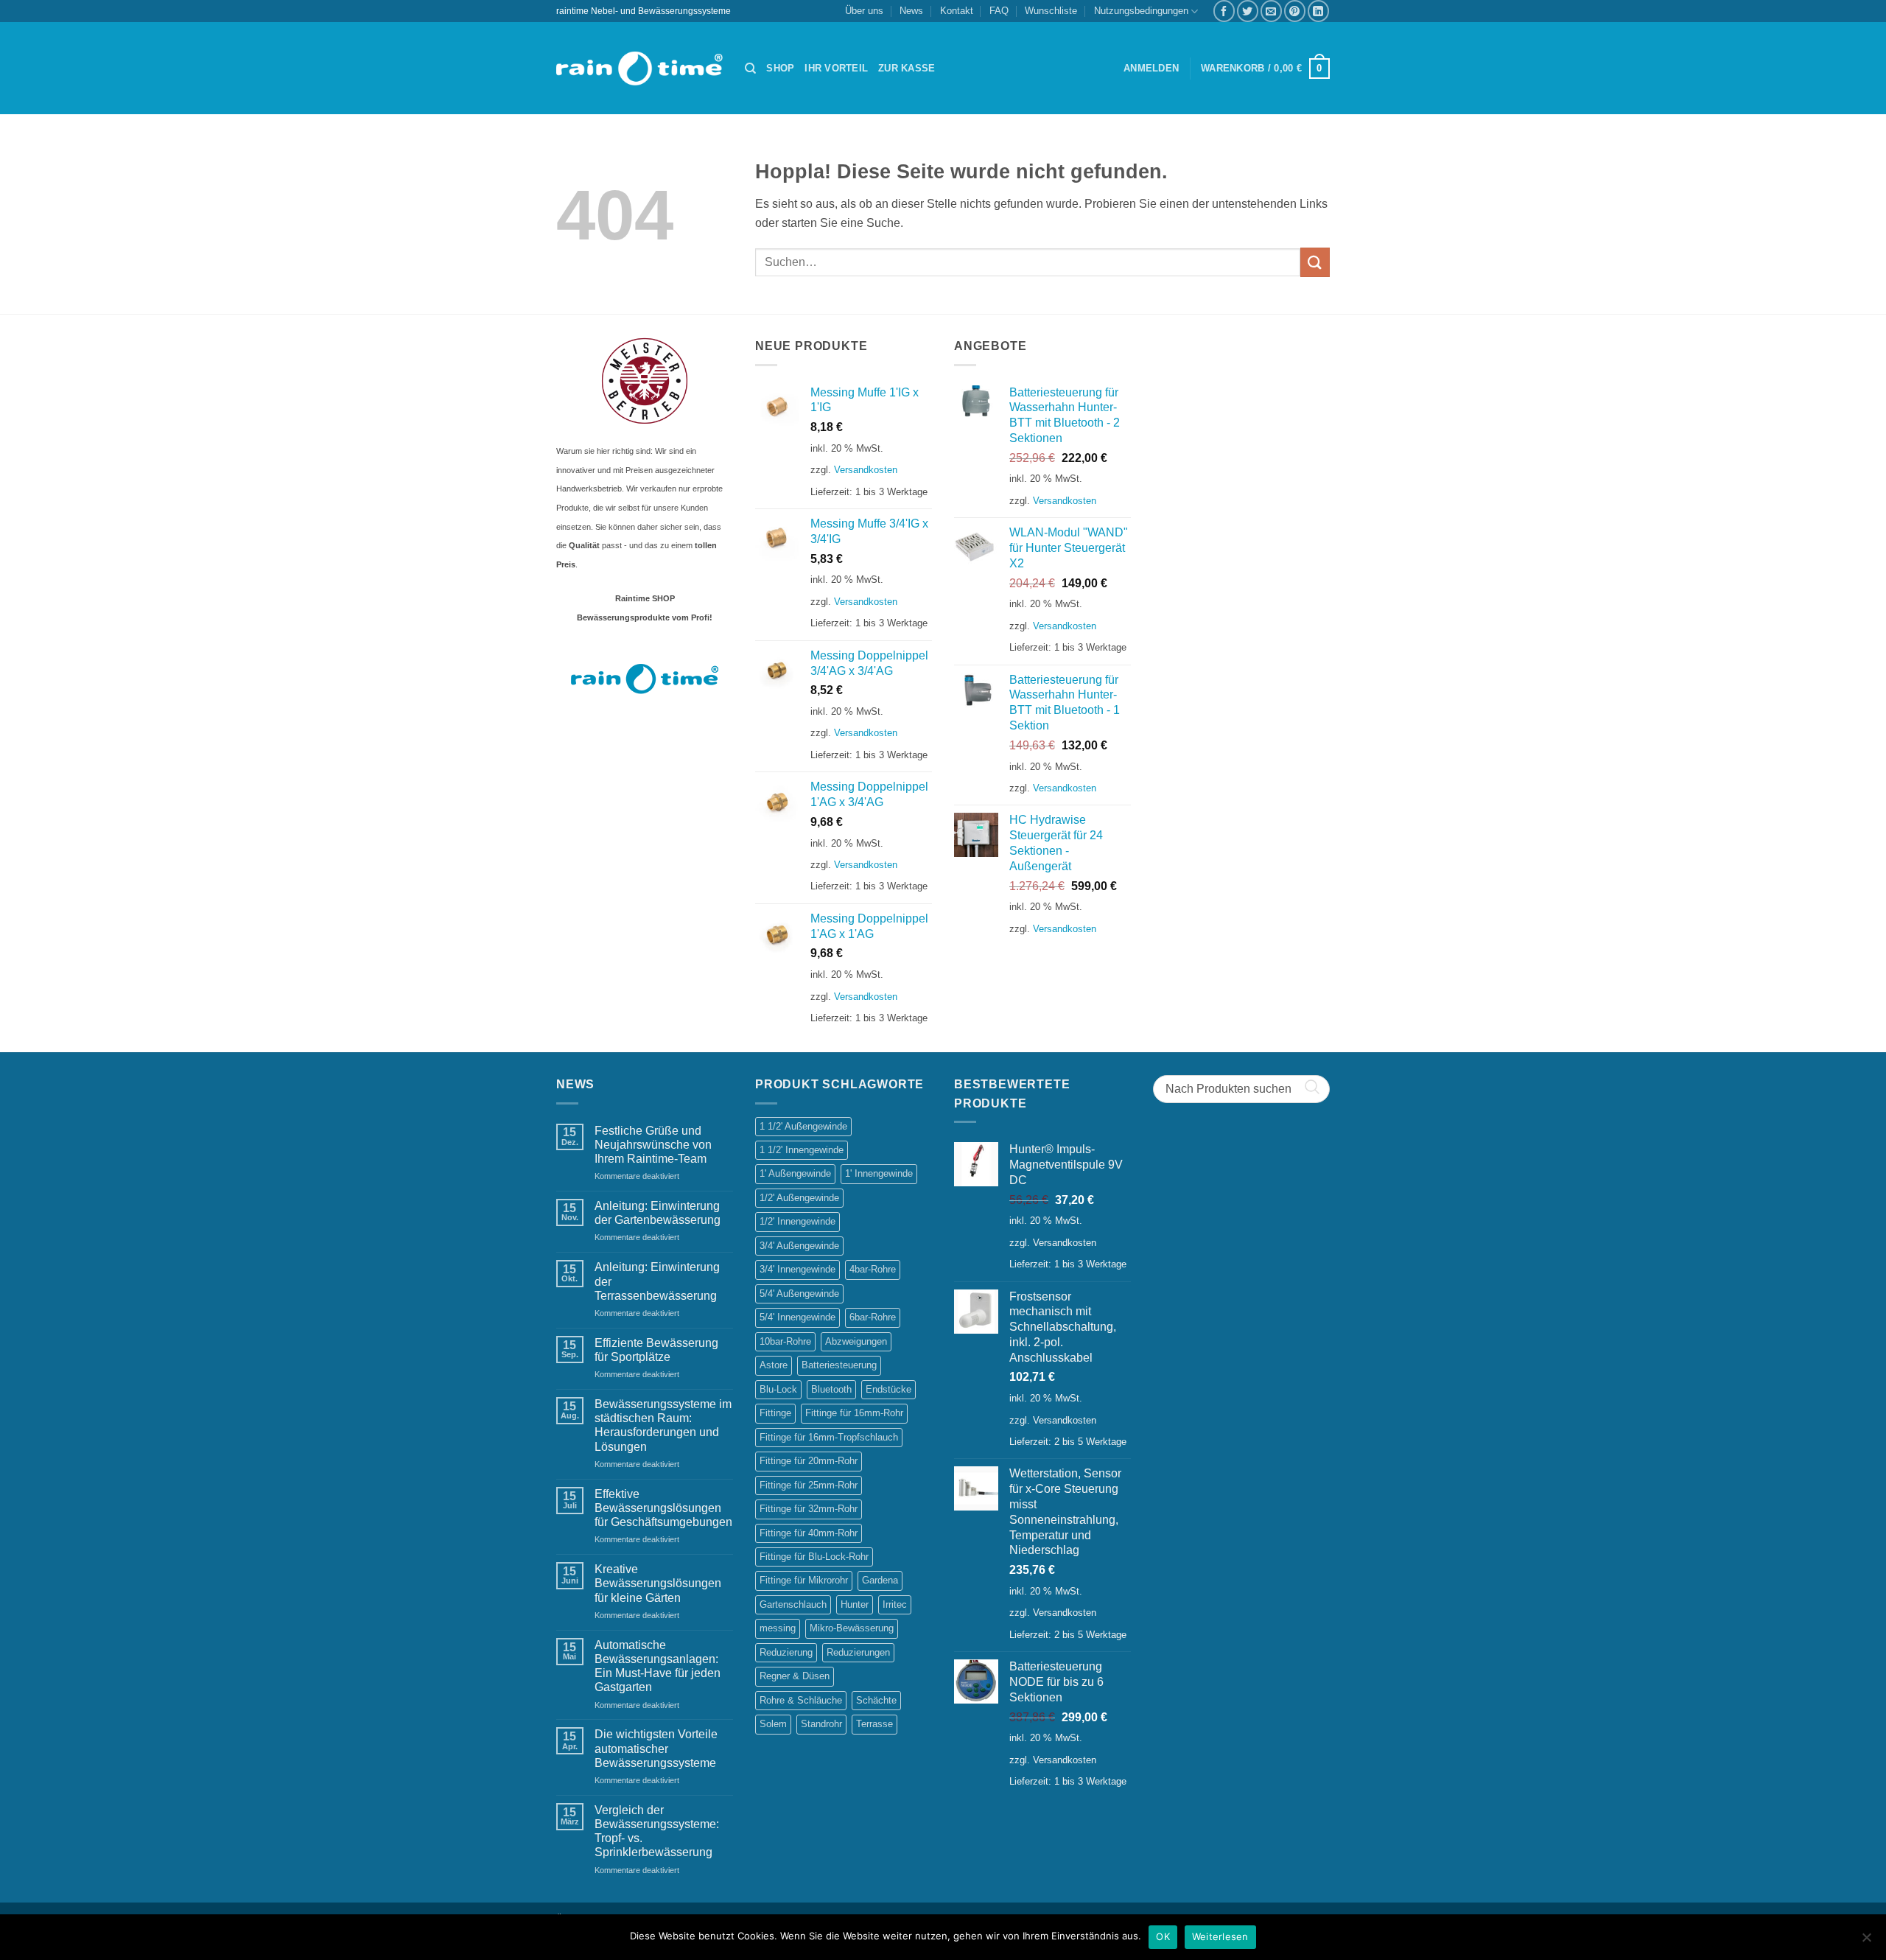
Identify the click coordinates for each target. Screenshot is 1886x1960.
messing (778, 1628)
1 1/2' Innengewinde (802, 1150)
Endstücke (888, 1389)
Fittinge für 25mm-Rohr (809, 1485)
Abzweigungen (856, 1341)
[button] (1151, 69)
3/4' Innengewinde (797, 1269)
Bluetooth (831, 1389)
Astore (774, 1365)
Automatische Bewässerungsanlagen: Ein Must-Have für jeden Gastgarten (658, 1666)
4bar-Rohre (873, 1269)
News (911, 11)
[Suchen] (750, 69)
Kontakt (957, 11)
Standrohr (821, 1724)
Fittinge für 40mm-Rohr (809, 1533)
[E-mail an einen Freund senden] (1271, 11)
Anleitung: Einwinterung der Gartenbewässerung (658, 1213)
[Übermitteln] (1315, 262)
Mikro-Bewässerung (852, 1628)
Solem (773, 1724)
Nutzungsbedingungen (1141, 11)
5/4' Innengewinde (797, 1317)
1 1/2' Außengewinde (803, 1126)
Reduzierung (786, 1652)
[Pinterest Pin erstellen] (1295, 11)
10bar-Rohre (785, 1341)
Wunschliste (1051, 11)
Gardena (880, 1580)
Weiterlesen (1220, 1936)
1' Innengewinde (879, 1173)
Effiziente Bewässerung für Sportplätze (656, 1350)
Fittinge (775, 1413)
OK (1163, 1936)
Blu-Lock (778, 1389)
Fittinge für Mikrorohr (804, 1580)
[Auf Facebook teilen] (1224, 11)
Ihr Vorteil (836, 68)
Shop (780, 68)
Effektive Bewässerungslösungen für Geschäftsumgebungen (663, 1508)
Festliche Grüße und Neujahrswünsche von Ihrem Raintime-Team (653, 1145)
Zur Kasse (907, 68)
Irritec (895, 1604)
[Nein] (1866, 1942)
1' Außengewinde (795, 1173)
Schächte (876, 1700)
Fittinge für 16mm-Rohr (854, 1413)
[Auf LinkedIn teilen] (1318, 11)
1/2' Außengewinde (799, 1198)
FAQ (999, 11)
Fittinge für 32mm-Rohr (809, 1509)
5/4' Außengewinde (799, 1294)
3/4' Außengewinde (799, 1246)
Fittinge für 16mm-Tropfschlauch (829, 1437)
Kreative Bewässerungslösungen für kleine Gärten (658, 1583)
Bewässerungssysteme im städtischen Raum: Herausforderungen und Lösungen (663, 1425)
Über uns (864, 11)
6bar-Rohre (873, 1317)
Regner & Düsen (795, 1676)
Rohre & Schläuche (801, 1700)
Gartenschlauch (793, 1604)
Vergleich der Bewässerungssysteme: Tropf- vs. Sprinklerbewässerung (657, 1831)
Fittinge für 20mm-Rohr (809, 1461)
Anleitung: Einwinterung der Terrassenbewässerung (657, 1281)
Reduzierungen (858, 1652)
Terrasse (874, 1724)
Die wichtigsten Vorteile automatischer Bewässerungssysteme (656, 1748)
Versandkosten (866, 470)
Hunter (855, 1604)
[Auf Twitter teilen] (1248, 11)
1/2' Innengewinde (797, 1221)
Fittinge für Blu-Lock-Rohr (814, 1557)
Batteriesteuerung (839, 1365)
